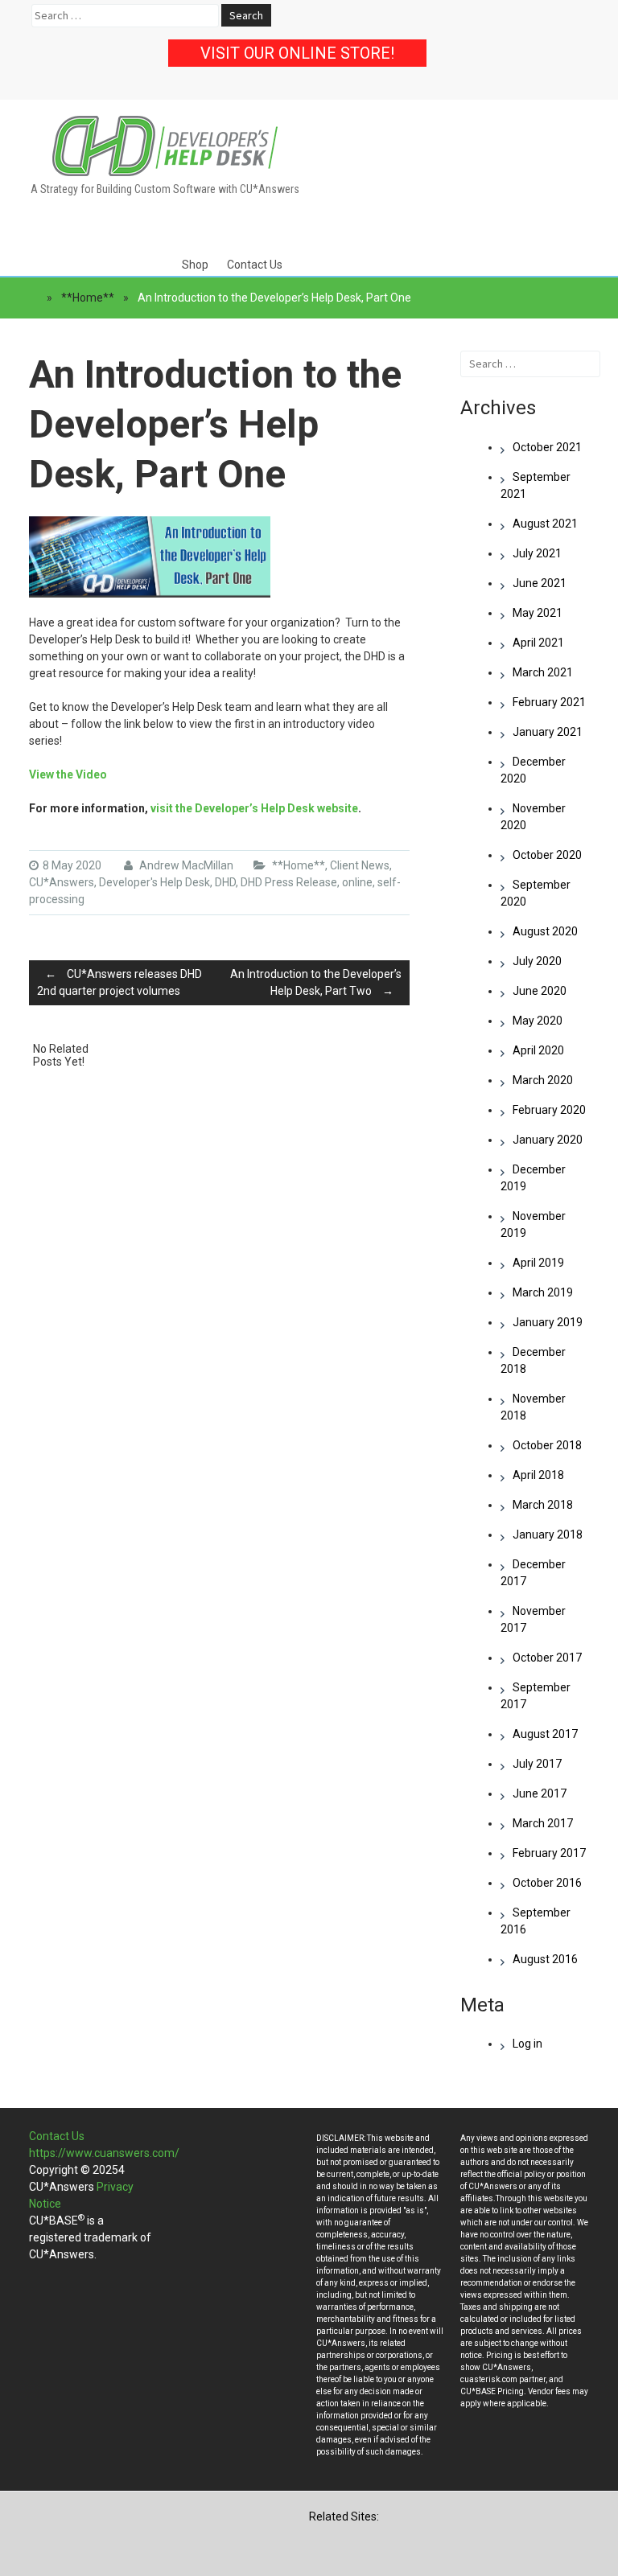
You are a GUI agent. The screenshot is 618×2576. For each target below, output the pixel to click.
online (357, 882)
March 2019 (543, 1292)
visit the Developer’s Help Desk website (254, 808)
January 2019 (548, 1322)
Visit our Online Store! (297, 53)
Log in (527, 2044)
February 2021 (549, 702)
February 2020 (549, 1110)
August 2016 (545, 1959)
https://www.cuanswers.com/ (104, 2153)
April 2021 (538, 643)
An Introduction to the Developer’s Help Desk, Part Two (316, 982)
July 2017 (537, 1764)
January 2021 (548, 732)
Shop (195, 265)
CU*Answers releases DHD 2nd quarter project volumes (119, 982)
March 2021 (543, 672)
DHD (225, 882)
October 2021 (547, 447)
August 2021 (545, 524)
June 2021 (540, 583)
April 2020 (538, 1050)
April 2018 (538, 1475)
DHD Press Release (289, 882)
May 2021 (538, 613)
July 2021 (537, 553)
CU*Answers (62, 882)
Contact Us (255, 265)
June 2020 (540, 991)
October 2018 (547, 1445)
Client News (360, 865)
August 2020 (545, 931)
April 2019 (538, 1263)
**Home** (88, 298)
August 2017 (545, 1734)
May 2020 (538, 1021)
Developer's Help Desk (154, 882)
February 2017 (549, 1853)
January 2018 (548, 1535)
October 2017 (547, 1658)
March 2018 (543, 1505)
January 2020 (548, 1140)
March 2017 (543, 1823)
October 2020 (547, 855)
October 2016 (547, 1883)
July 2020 (537, 961)
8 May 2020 (72, 865)
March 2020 (543, 1080)
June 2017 (540, 1793)
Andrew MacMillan (185, 865)
